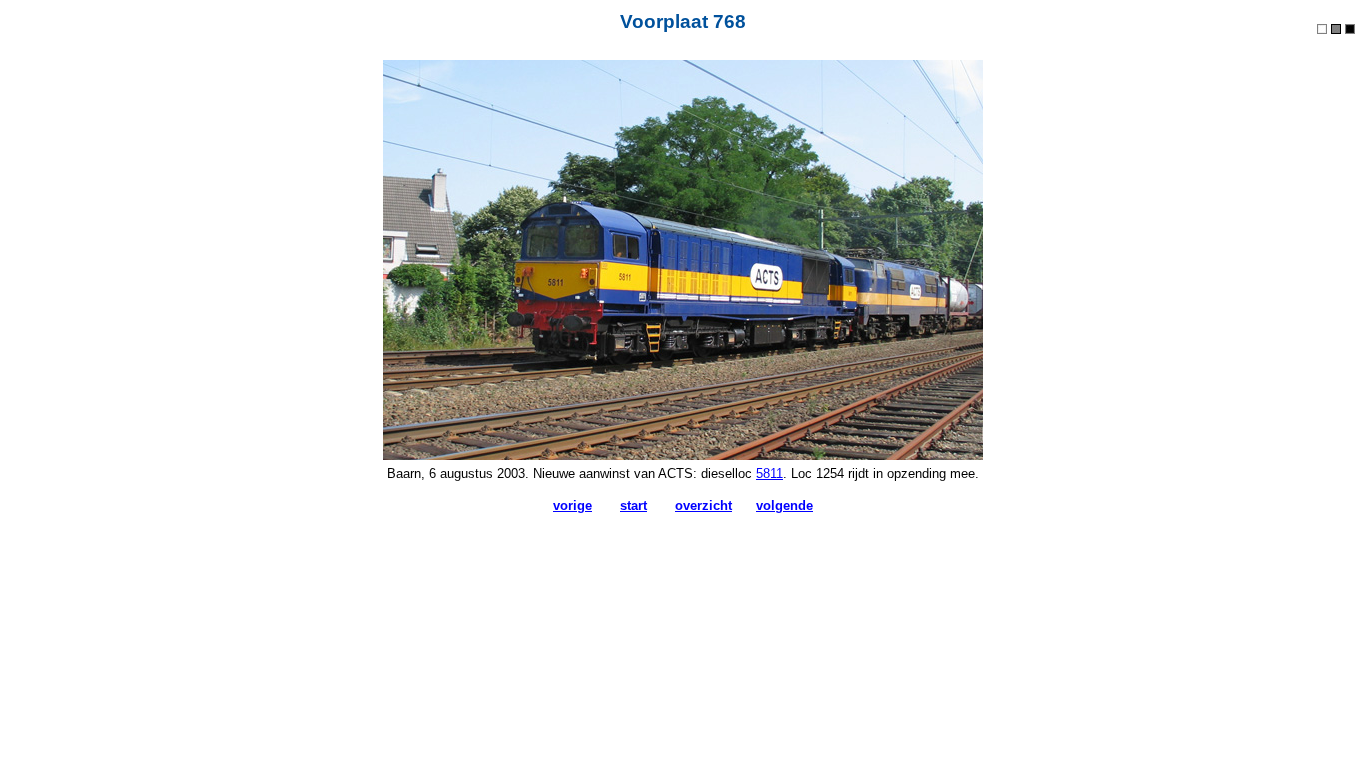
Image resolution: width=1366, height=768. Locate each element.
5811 (769, 473)
